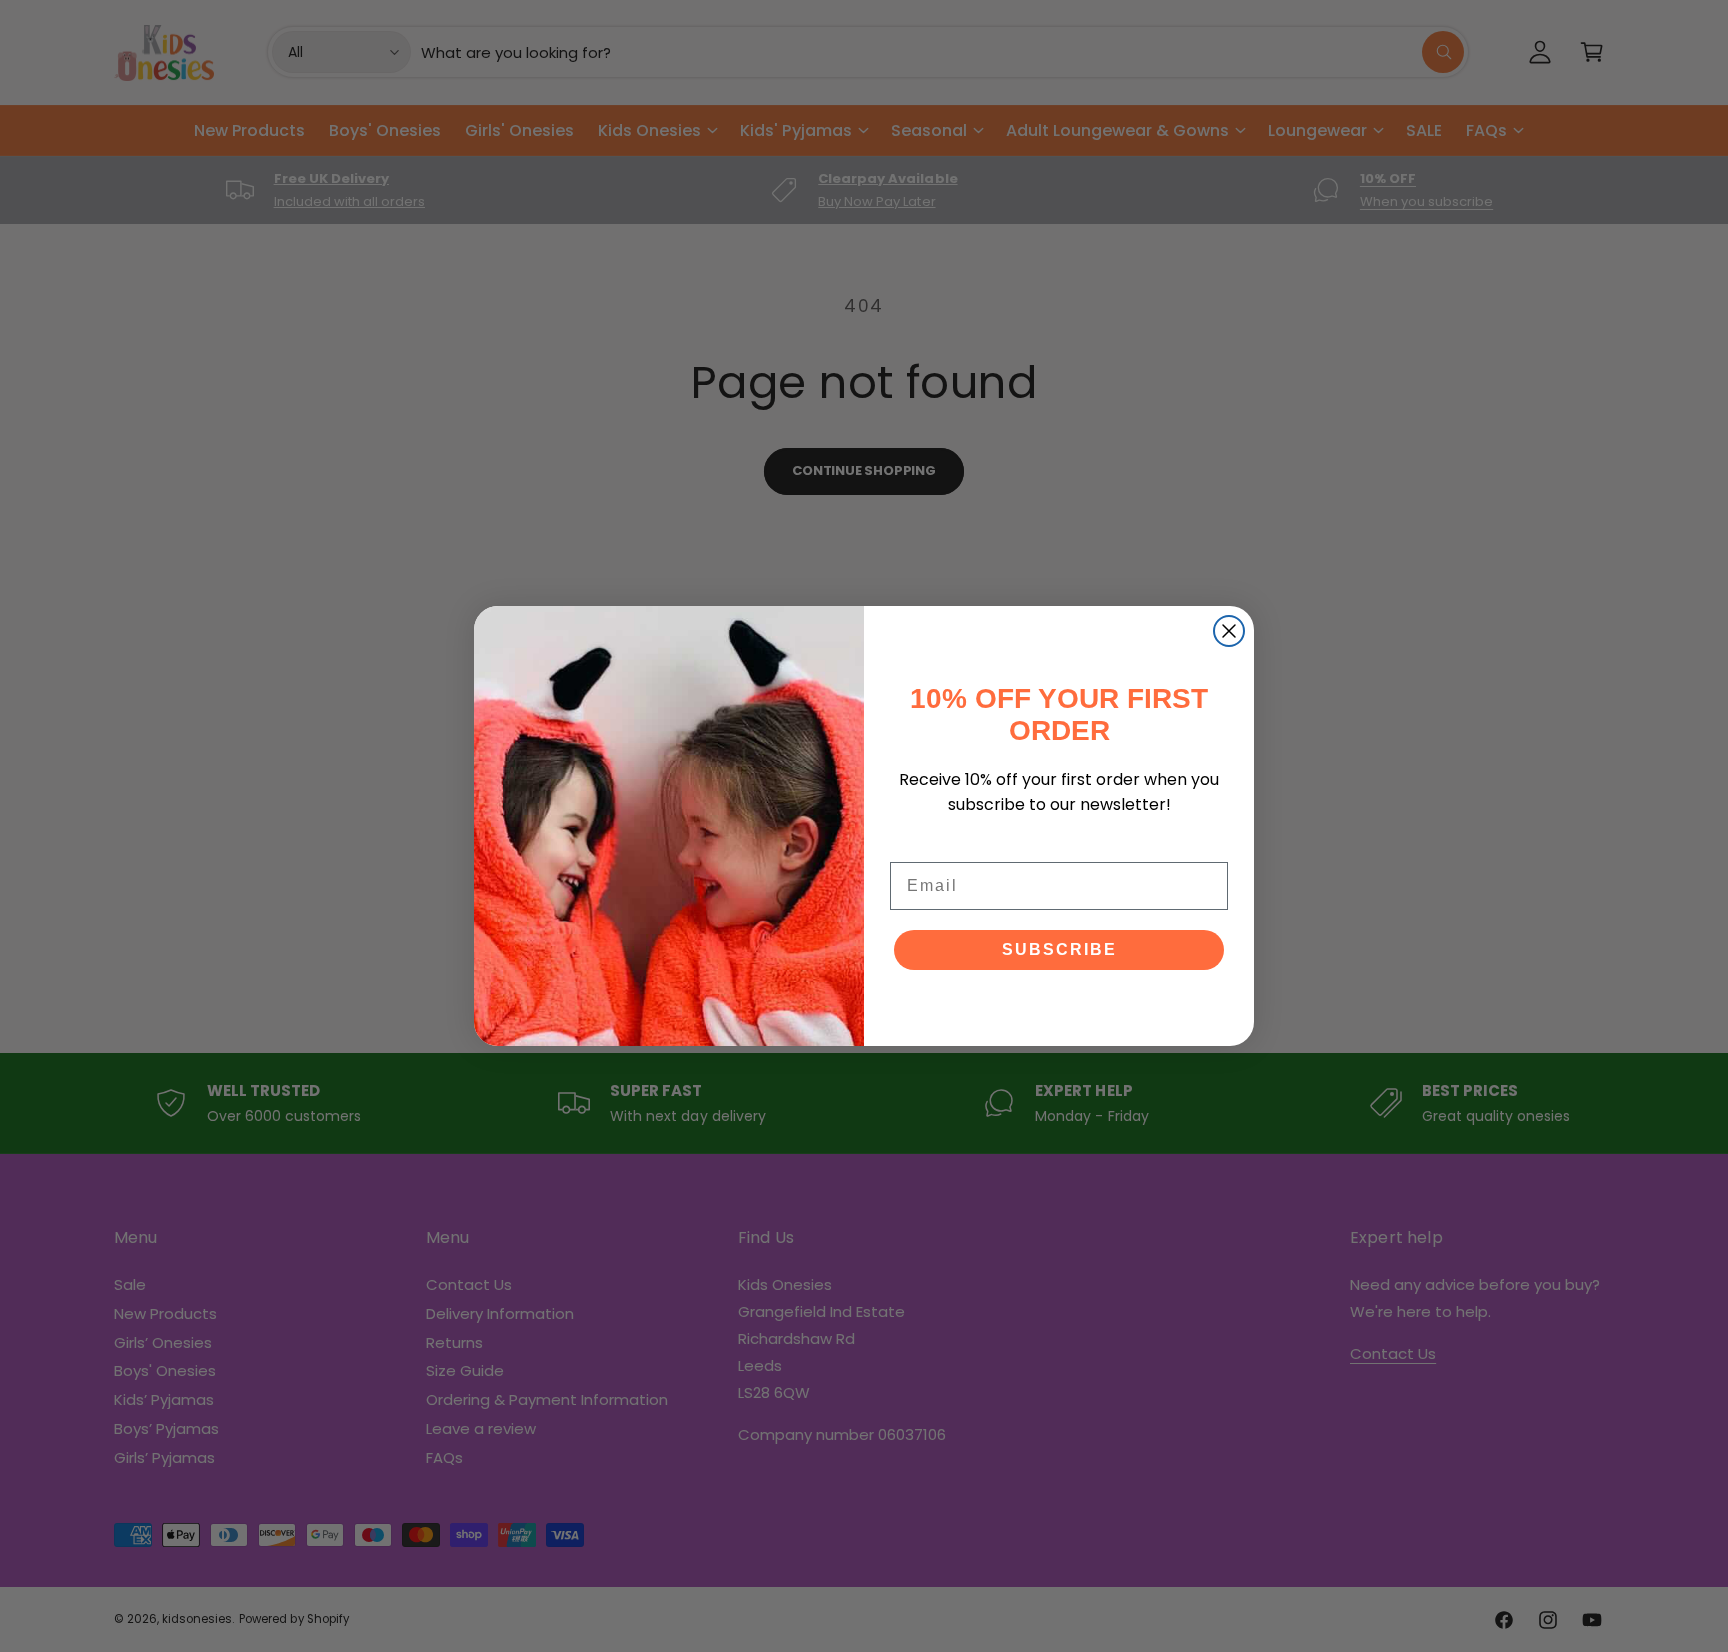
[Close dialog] (1229, 631)
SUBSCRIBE (1059, 949)
